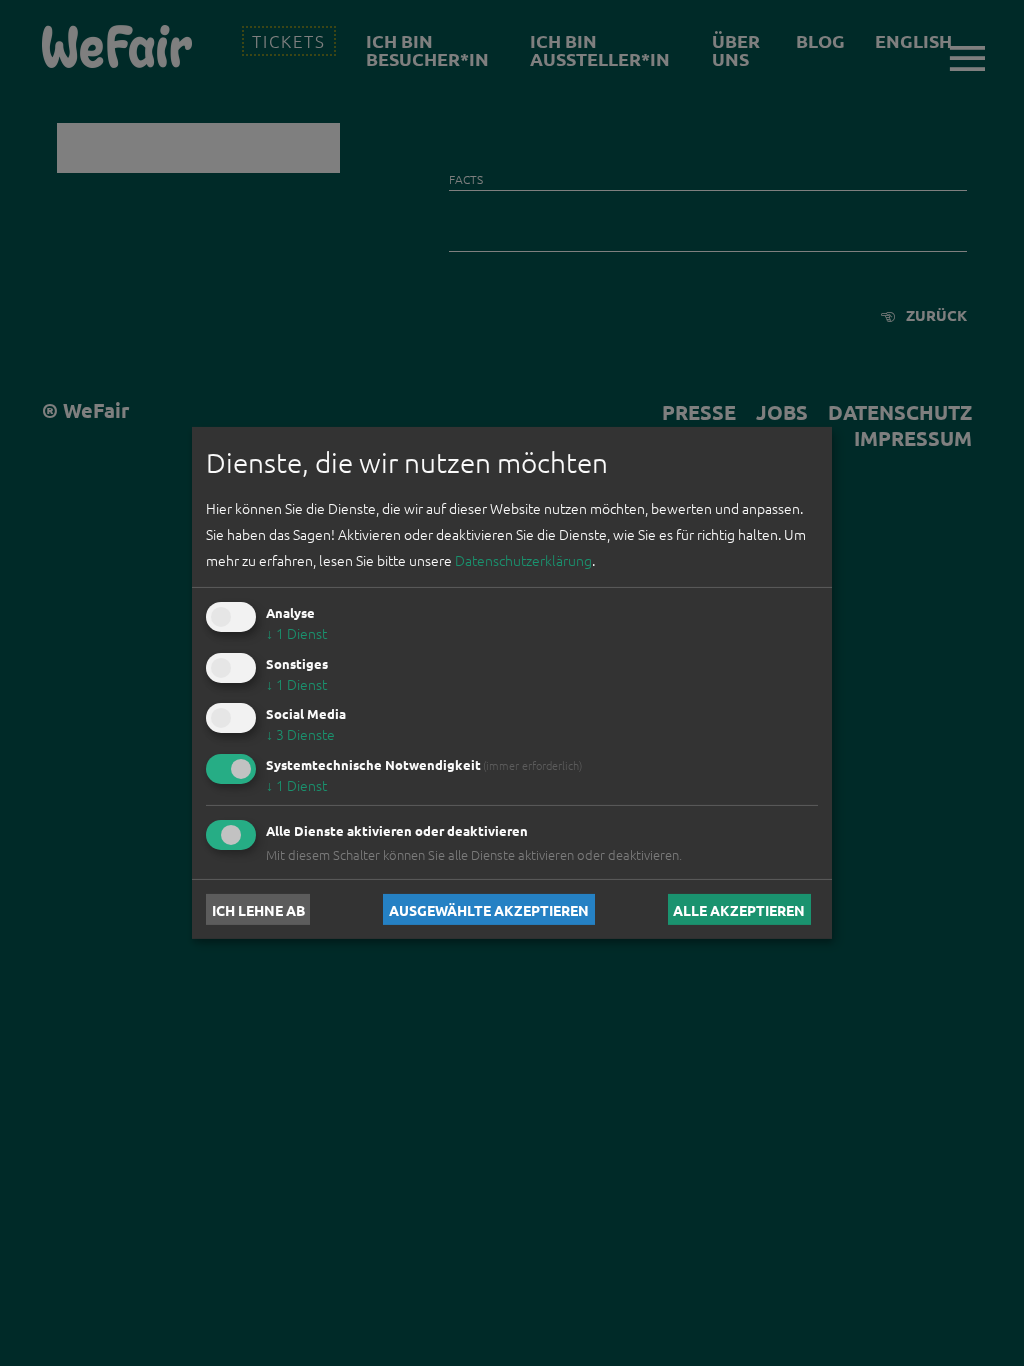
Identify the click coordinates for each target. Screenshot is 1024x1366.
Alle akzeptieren (739, 909)
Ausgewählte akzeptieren (489, 909)
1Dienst (296, 633)
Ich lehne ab (258, 909)
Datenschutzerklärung (523, 560)
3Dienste (300, 734)
